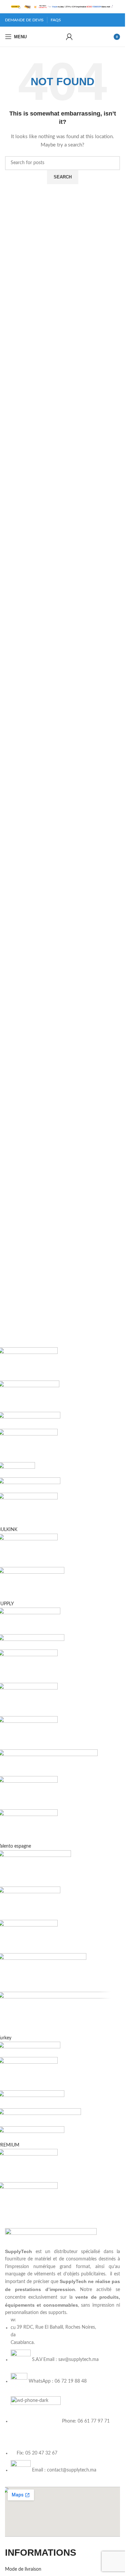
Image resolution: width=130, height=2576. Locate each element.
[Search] (59, 37)
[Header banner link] (62, 7)
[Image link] (51, 2238)
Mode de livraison (23, 2569)
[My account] (69, 37)
